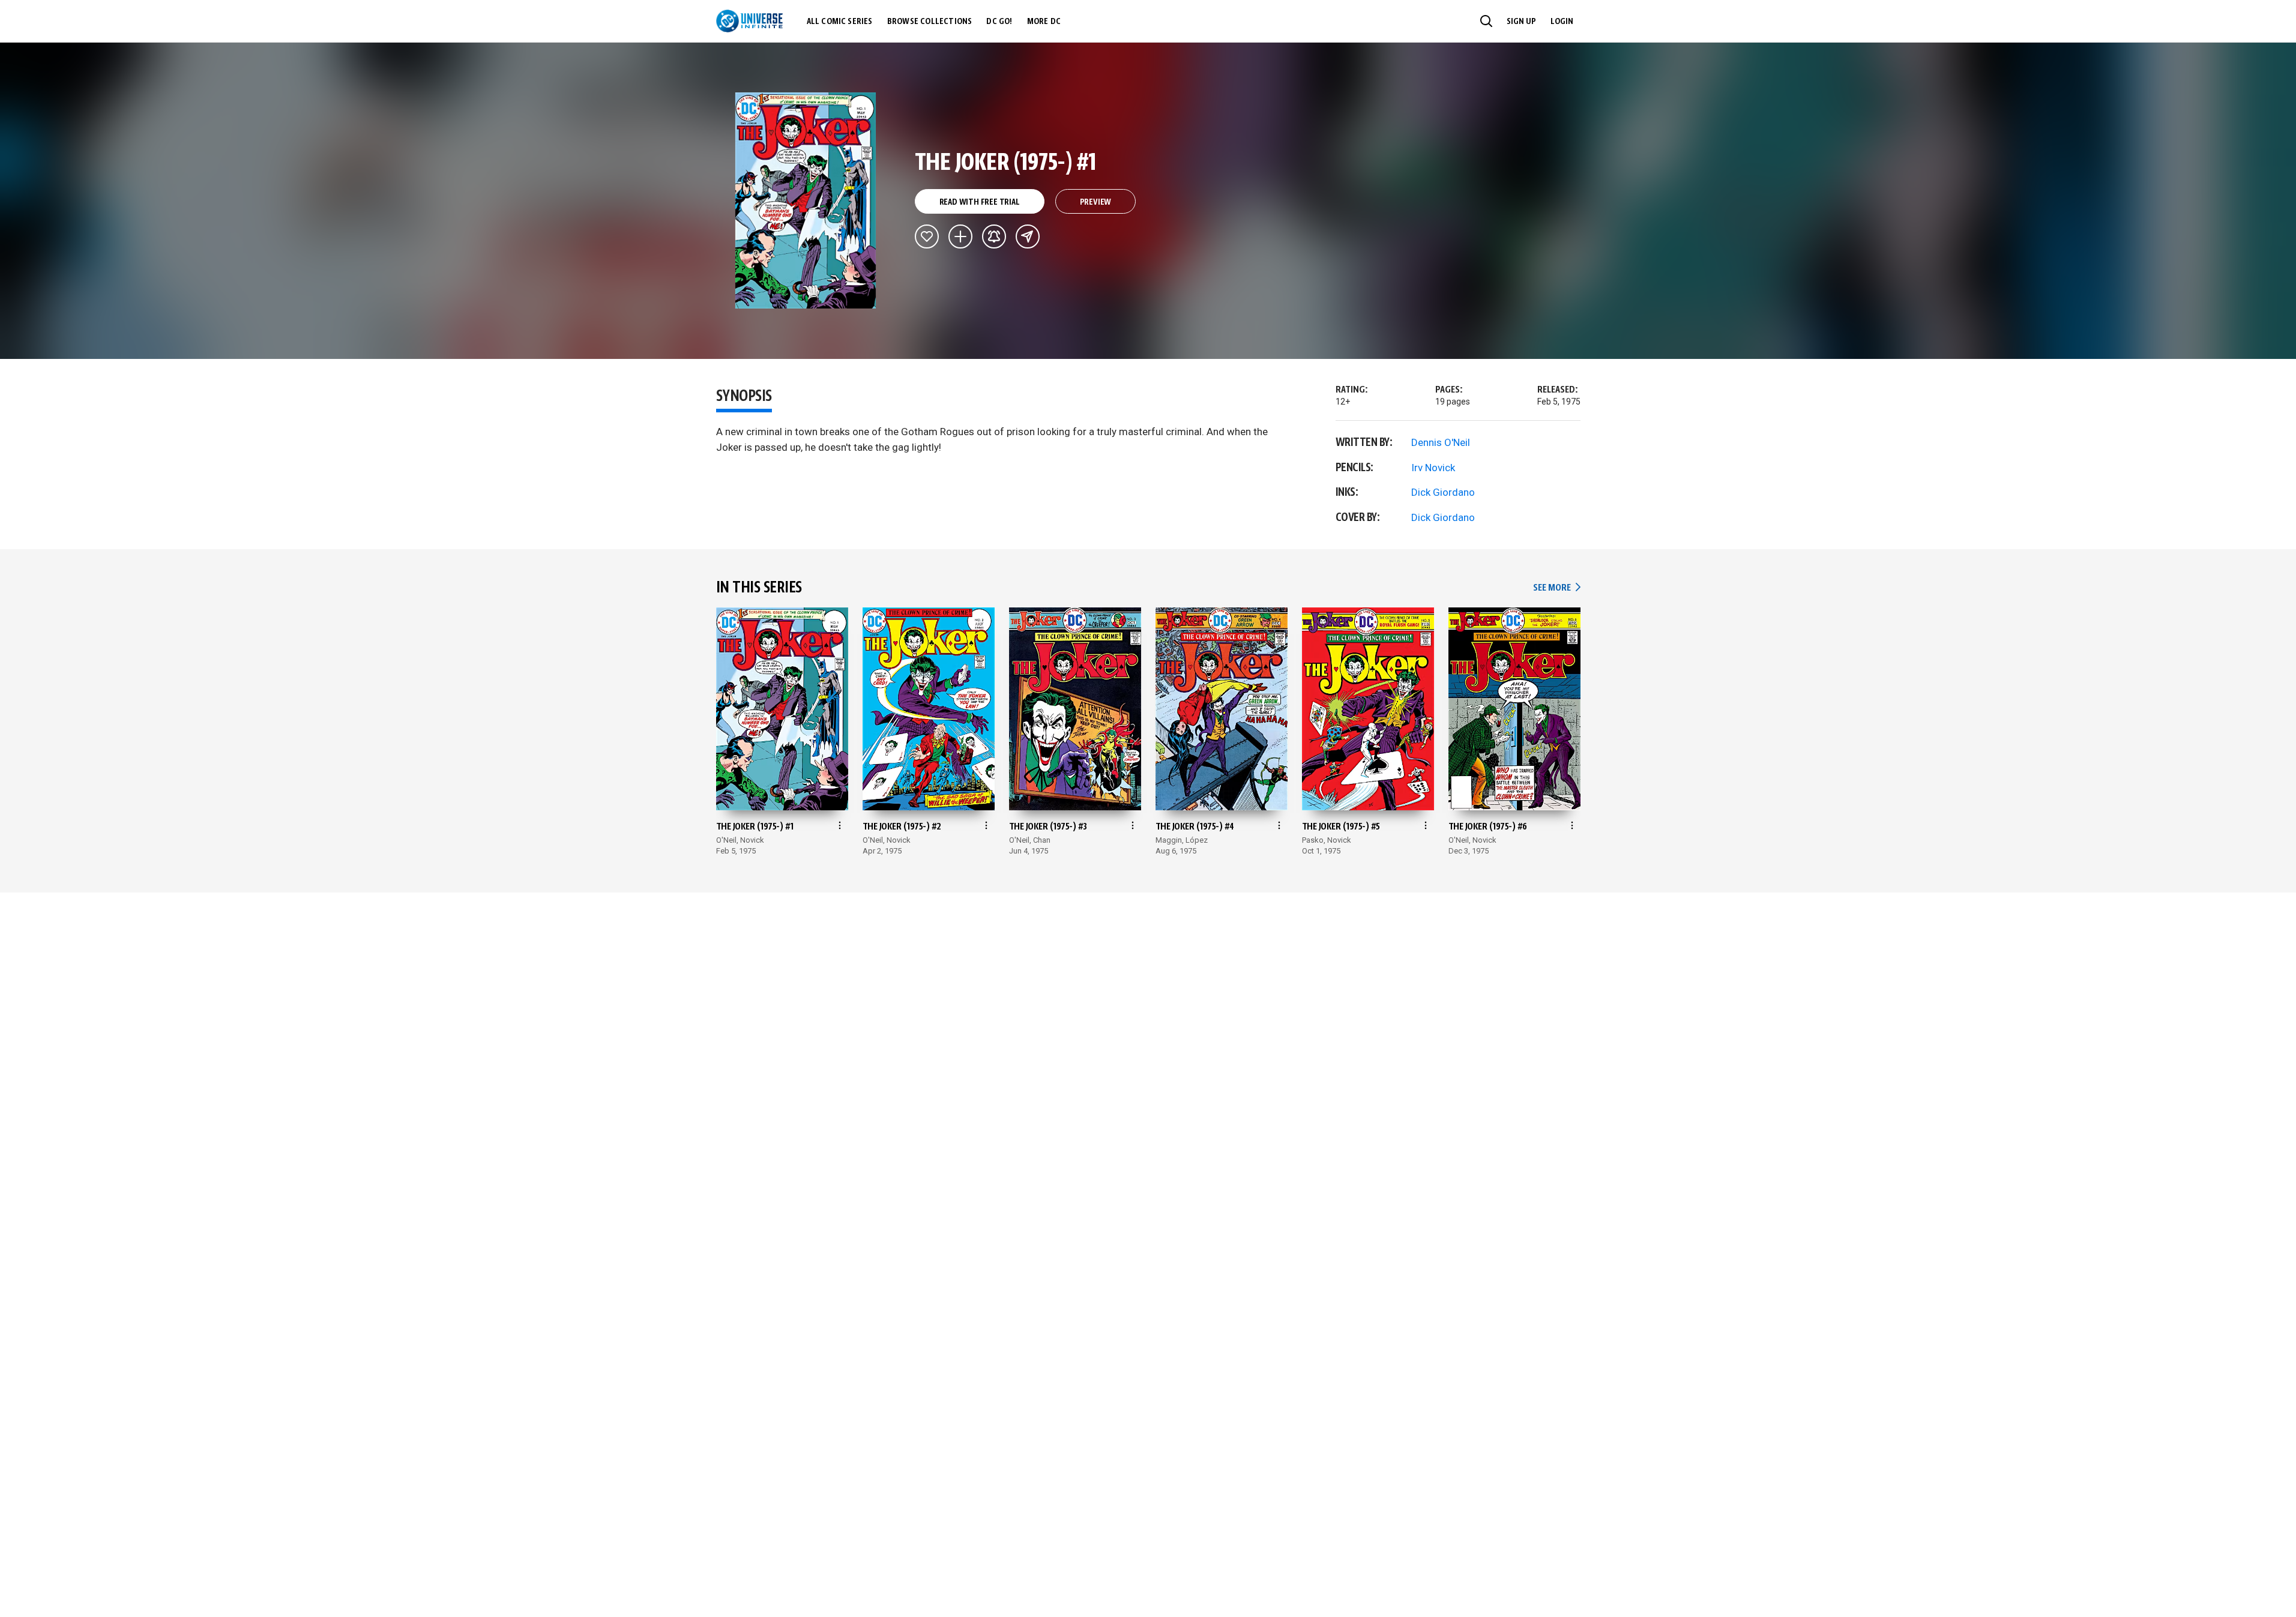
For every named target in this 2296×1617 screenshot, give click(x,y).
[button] (1486, 21)
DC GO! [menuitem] (999, 22)
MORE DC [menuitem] (1044, 22)
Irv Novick (1433, 468)
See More (1556, 588)
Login (1562, 22)
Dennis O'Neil (1441, 442)
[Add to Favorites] (927, 236)
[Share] (1028, 236)
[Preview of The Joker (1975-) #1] (806, 200)
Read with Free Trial (980, 202)
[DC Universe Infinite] (749, 21)
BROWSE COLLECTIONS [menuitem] (930, 22)
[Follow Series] (994, 236)
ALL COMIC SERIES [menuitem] (840, 22)
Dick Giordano (1443, 492)
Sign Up (1521, 22)
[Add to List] (960, 236)
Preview (1096, 202)
